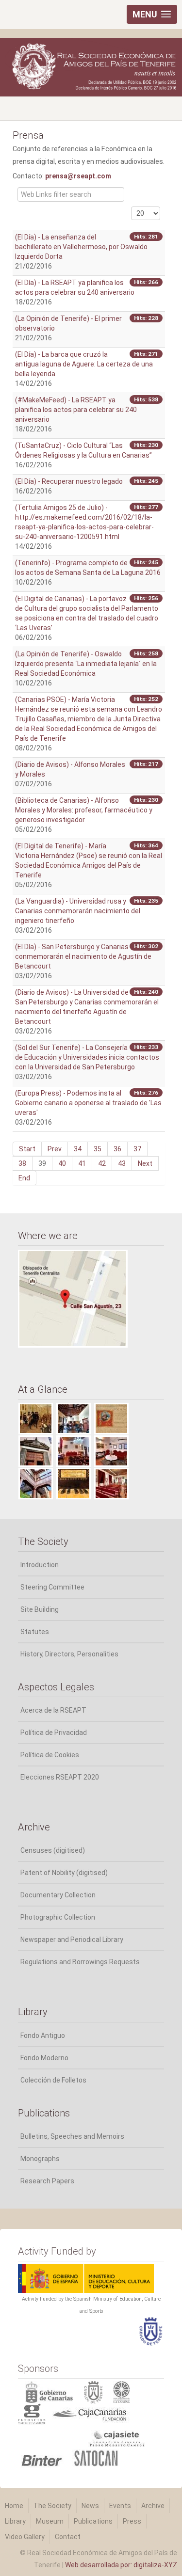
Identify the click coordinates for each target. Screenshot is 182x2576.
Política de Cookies (50, 1755)
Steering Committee (52, 1587)
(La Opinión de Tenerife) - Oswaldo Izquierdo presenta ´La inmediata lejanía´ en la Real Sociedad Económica (86, 664)
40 (62, 1163)
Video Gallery (25, 2537)
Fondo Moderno (44, 2058)
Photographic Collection (58, 1917)
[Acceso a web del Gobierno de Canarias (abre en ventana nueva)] (51, 2391)
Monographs (40, 2159)
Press (132, 2521)
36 (117, 1149)
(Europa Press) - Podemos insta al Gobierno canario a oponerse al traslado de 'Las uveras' (88, 1103)
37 (137, 1149)
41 (82, 1163)
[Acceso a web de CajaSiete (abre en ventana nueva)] (84, 2435)
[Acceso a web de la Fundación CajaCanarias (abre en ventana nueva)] (89, 2414)
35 (98, 1149)
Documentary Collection (58, 1895)
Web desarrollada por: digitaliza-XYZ (121, 2565)
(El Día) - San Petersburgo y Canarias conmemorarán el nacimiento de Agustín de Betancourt (83, 956)
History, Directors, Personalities (69, 1654)
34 (78, 1149)
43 (122, 1163)
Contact (68, 2537)
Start (27, 1149)
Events (120, 2506)
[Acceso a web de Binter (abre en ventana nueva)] (44, 2457)
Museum (50, 2521)
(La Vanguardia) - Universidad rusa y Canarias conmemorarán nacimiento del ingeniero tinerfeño (78, 911)
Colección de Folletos (53, 2080)
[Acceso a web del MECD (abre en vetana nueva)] (86, 2277)
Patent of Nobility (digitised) (64, 1873)
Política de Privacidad (54, 1733)
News (90, 2506)
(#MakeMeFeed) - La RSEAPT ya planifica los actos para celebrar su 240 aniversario (76, 410)
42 (102, 1163)
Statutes (35, 1632)
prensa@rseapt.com (78, 176)
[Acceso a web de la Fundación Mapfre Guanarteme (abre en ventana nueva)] (33, 2414)
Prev (55, 1149)
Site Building (40, 1609)
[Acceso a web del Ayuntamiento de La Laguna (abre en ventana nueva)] (127, 2391)
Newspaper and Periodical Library (72, 1940)
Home (14, 2506)
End (24, 1178)
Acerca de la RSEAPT (53, 1710)
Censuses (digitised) (53, 1850)
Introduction (40, 1565)
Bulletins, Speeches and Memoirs (72, 2136)
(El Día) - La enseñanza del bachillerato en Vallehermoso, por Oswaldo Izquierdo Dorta (81, 247)
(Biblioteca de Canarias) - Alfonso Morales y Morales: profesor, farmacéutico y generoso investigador (84, 810)
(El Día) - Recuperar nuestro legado (69, 481)
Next (145, 1163)
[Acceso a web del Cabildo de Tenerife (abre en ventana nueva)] (99, 2391)
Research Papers (47, 2181)
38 (22, 1163)
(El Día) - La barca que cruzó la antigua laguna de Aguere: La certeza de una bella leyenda (84, 364)
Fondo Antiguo (43, 2035)
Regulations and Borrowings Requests (80, 1962)
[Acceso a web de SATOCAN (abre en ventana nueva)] (96, 2457)
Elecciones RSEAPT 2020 (60, 1777)
